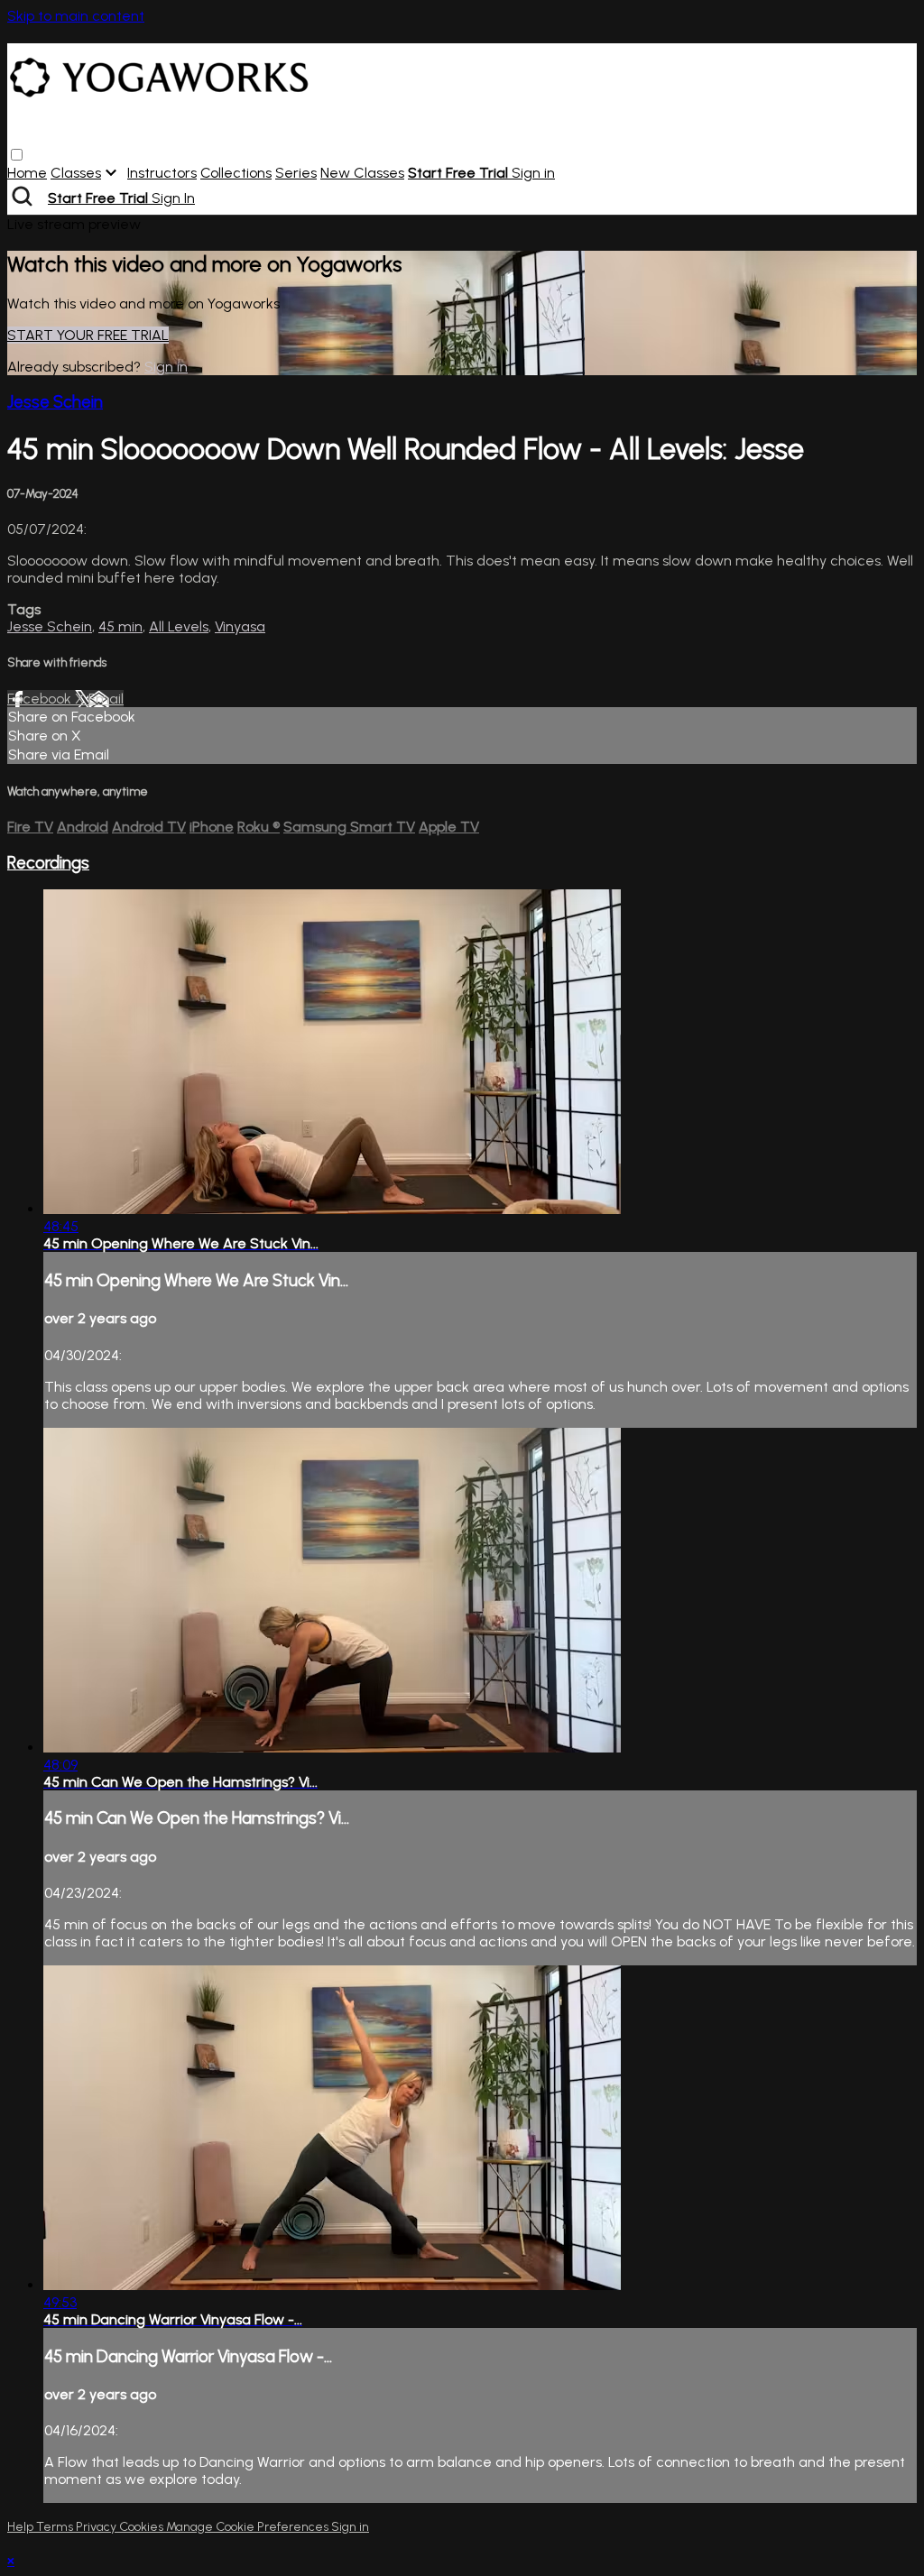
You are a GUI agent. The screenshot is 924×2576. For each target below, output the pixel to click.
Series (296, 173)
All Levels (179, 626)
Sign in (533, 173)
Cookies (143, 2527)
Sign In (173, 198)
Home (27, 173)
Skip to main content (76, 16)
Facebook (41, 699)
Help (22, 2527)
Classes (76, 173)
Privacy (97, 2527)
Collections (236, 173)
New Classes (362, 173)
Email (106, 699)
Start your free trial (88, 335)
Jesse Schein (55, 402)
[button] (17, 155)
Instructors (162, 173)
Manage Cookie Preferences (249, 2527)
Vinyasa (240, 626)
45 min (120, 626)
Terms (56, 2527)
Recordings (48, 863)
